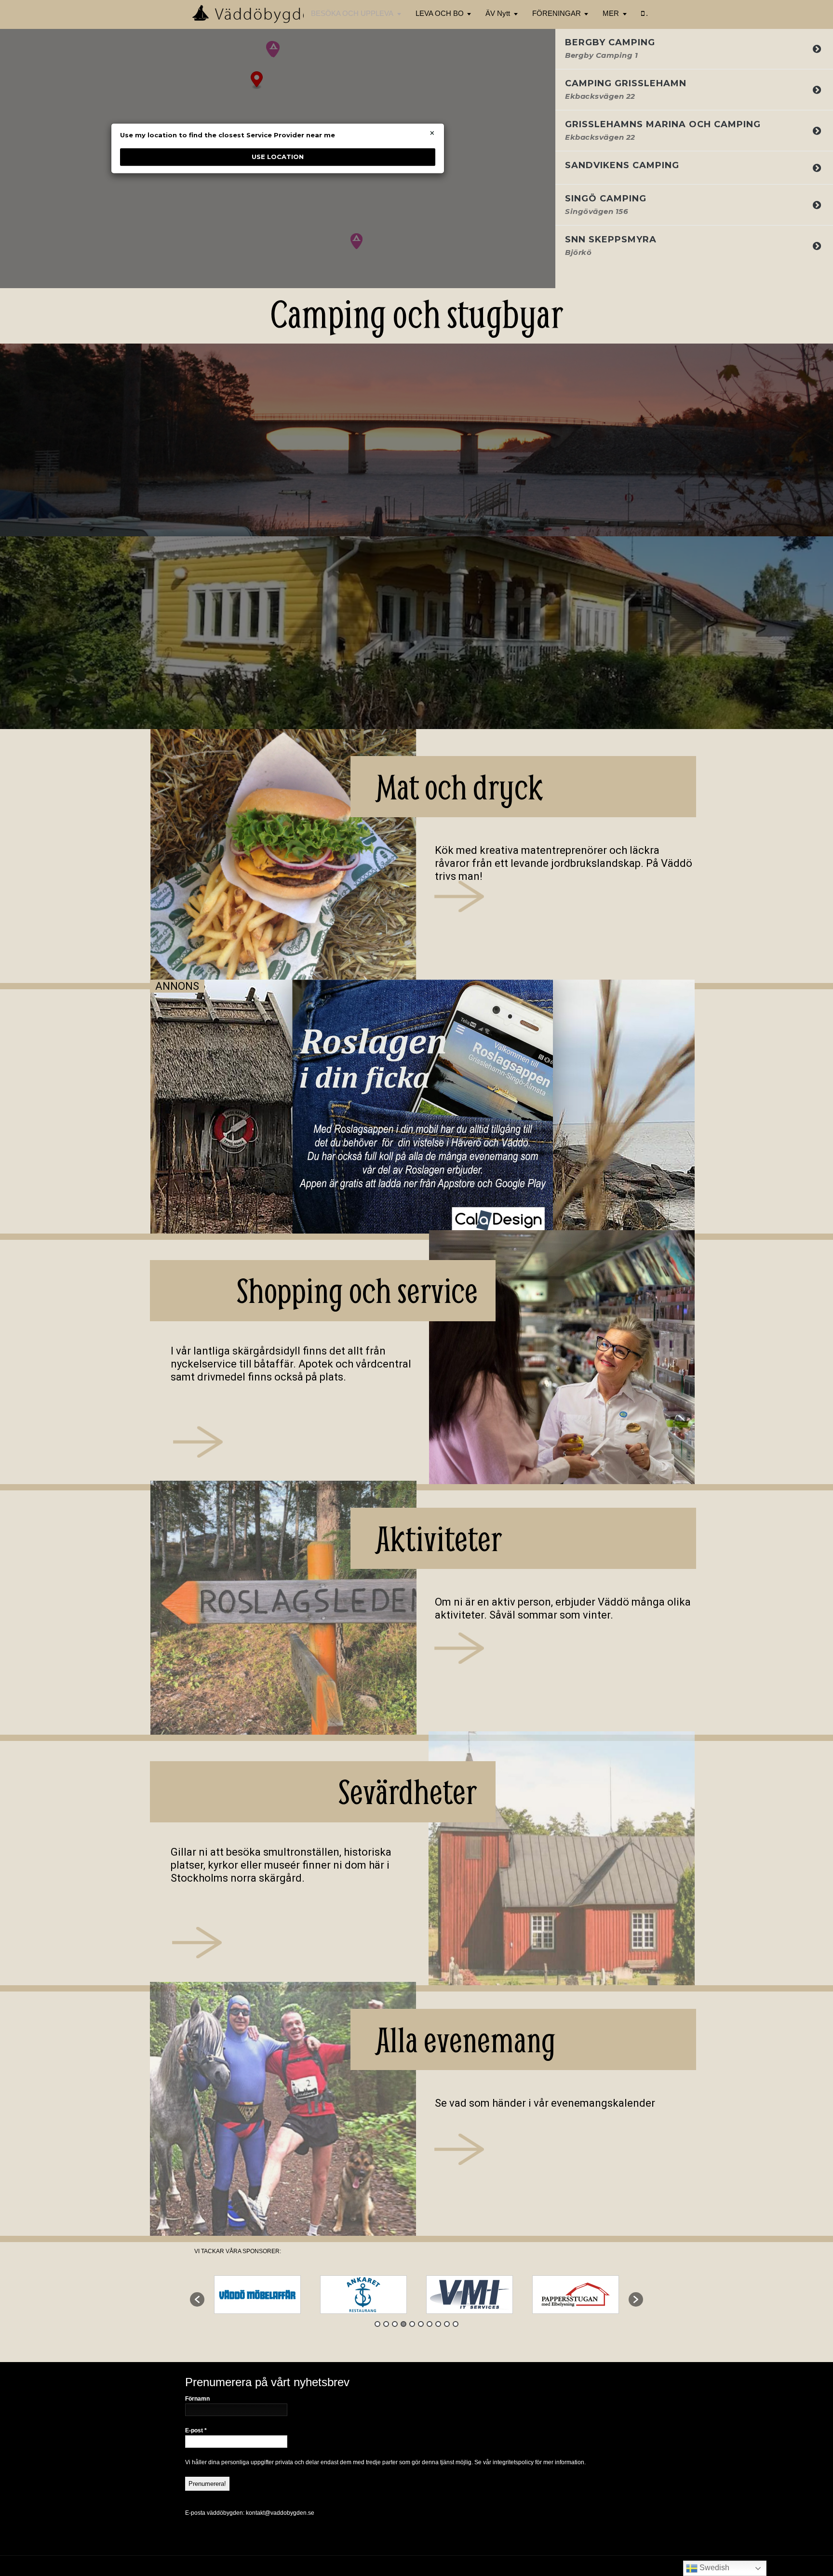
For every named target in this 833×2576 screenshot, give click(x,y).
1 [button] (377, 2324)
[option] (257, 2295)
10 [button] (456, 2324)
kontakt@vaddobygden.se (280, 2513)
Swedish (713, 2568)
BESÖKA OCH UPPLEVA (352, 13)
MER (611, 13)
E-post (196, 2430)
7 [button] (430, 2324)
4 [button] (403, 2324)
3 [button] (395, 2324)
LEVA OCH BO (440, 13)
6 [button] (421, 2324)
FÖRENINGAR (557, 13)
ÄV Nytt (498, 13)
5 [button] (412, 2324)
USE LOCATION (278, 157)
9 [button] (447, 2324)
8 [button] (438, 2324)
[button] (197, 2299)
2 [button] (386, 2324)
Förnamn (197, 2399)
